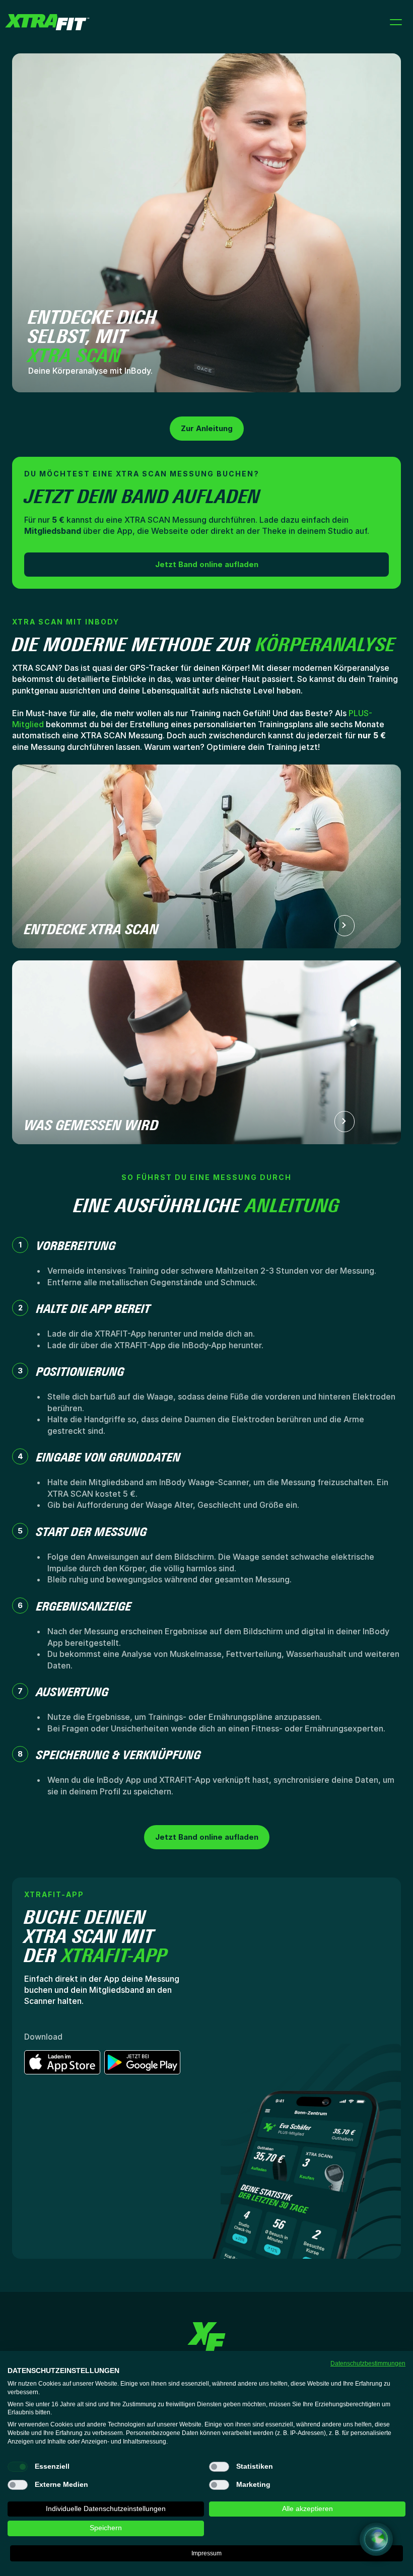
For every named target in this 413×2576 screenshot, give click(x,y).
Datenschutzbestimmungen (368, 2363)
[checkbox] (18, 2467)
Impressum (206, 2553)
